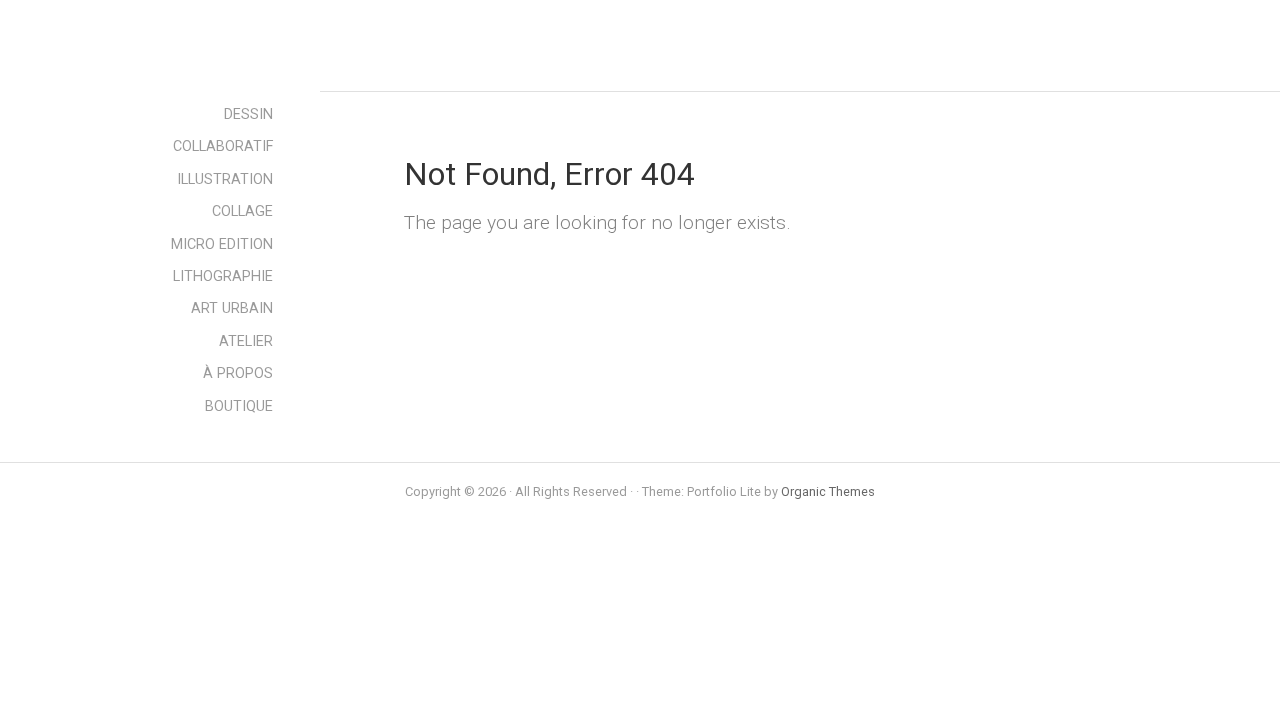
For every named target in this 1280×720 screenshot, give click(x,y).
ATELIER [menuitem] (246, 341)
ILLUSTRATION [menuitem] (225, 179)
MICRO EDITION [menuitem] (222, 244)
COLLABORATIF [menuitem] (223, 146)
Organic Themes (828, 491)
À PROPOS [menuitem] (238, 373)
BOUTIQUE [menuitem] (239, 406)
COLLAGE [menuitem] (242, 211)
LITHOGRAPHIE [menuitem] (223, 276)
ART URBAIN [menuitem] (232, 308)
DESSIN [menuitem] (248, 114)
